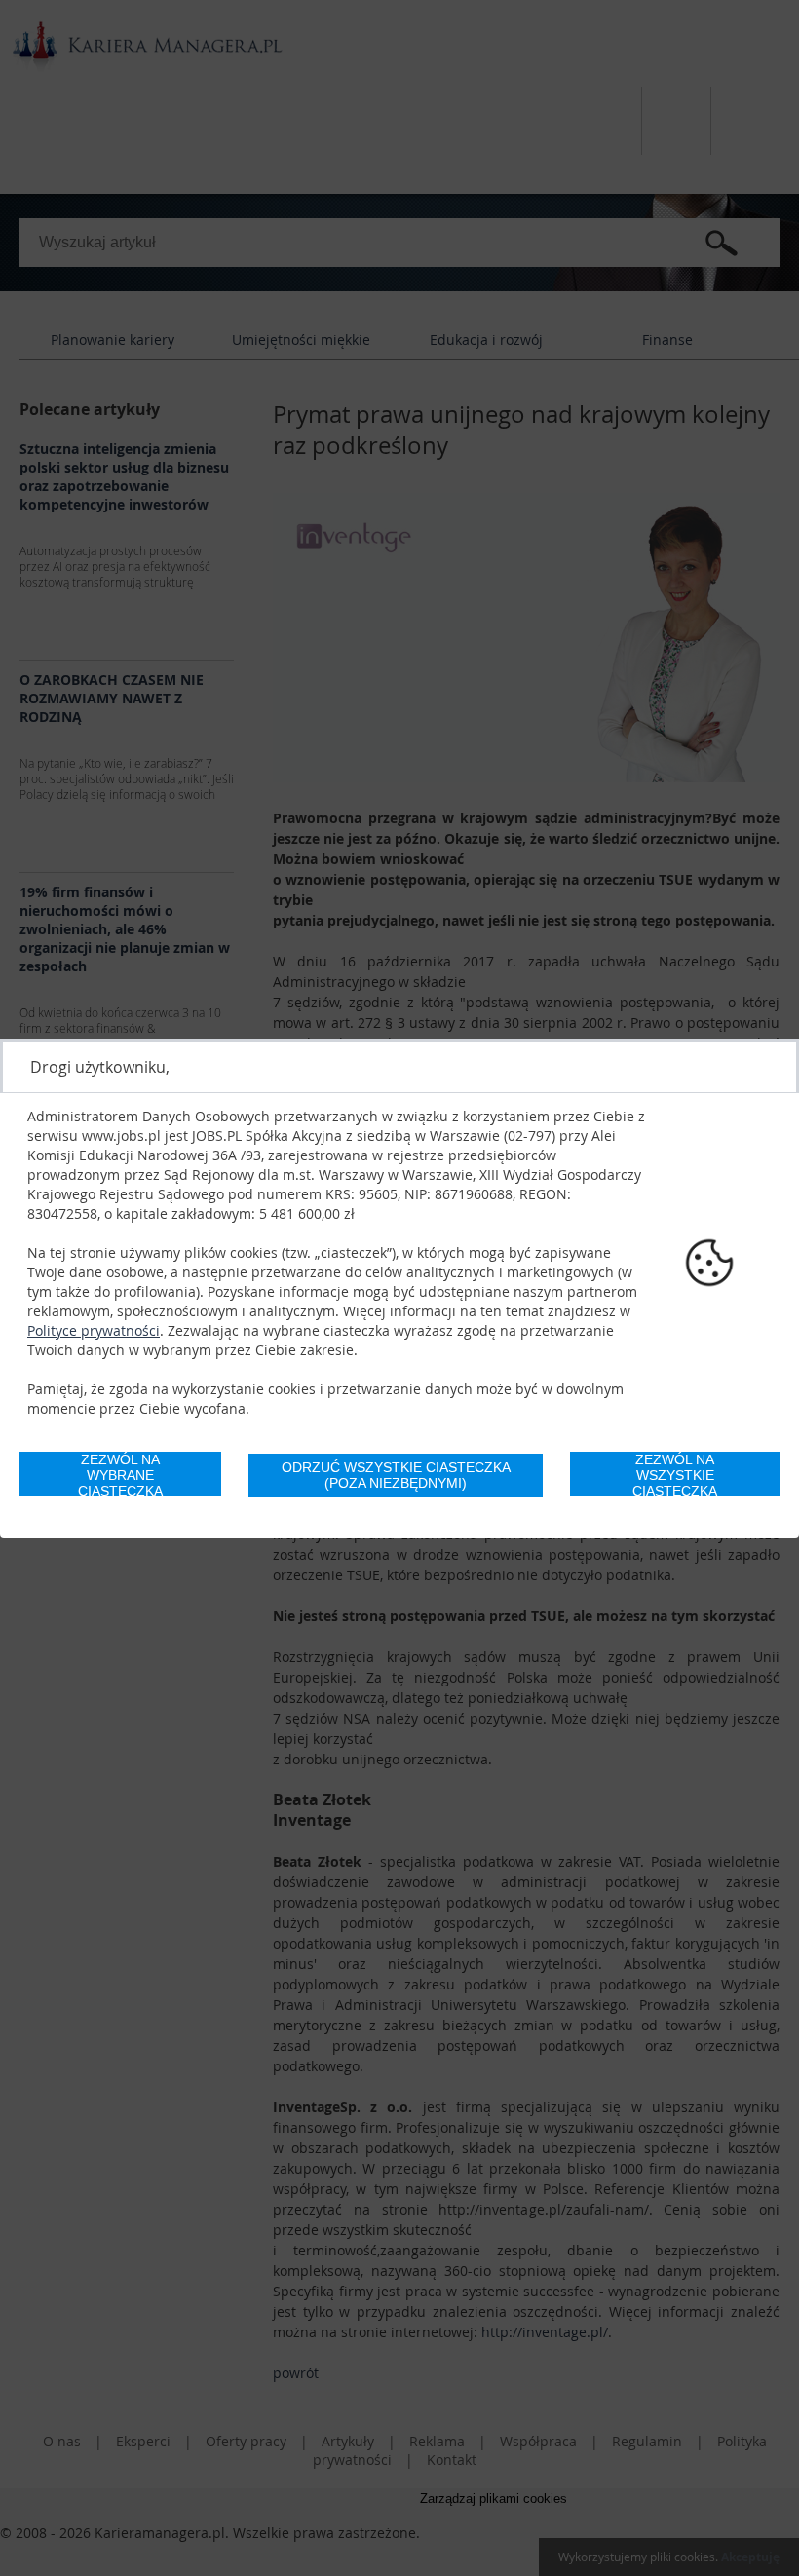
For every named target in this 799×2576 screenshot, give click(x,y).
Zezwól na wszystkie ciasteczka (675, 1474)
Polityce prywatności (94, 1330)
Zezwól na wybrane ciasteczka (120, 1474)
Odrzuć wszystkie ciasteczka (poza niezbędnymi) (396, 1475)
